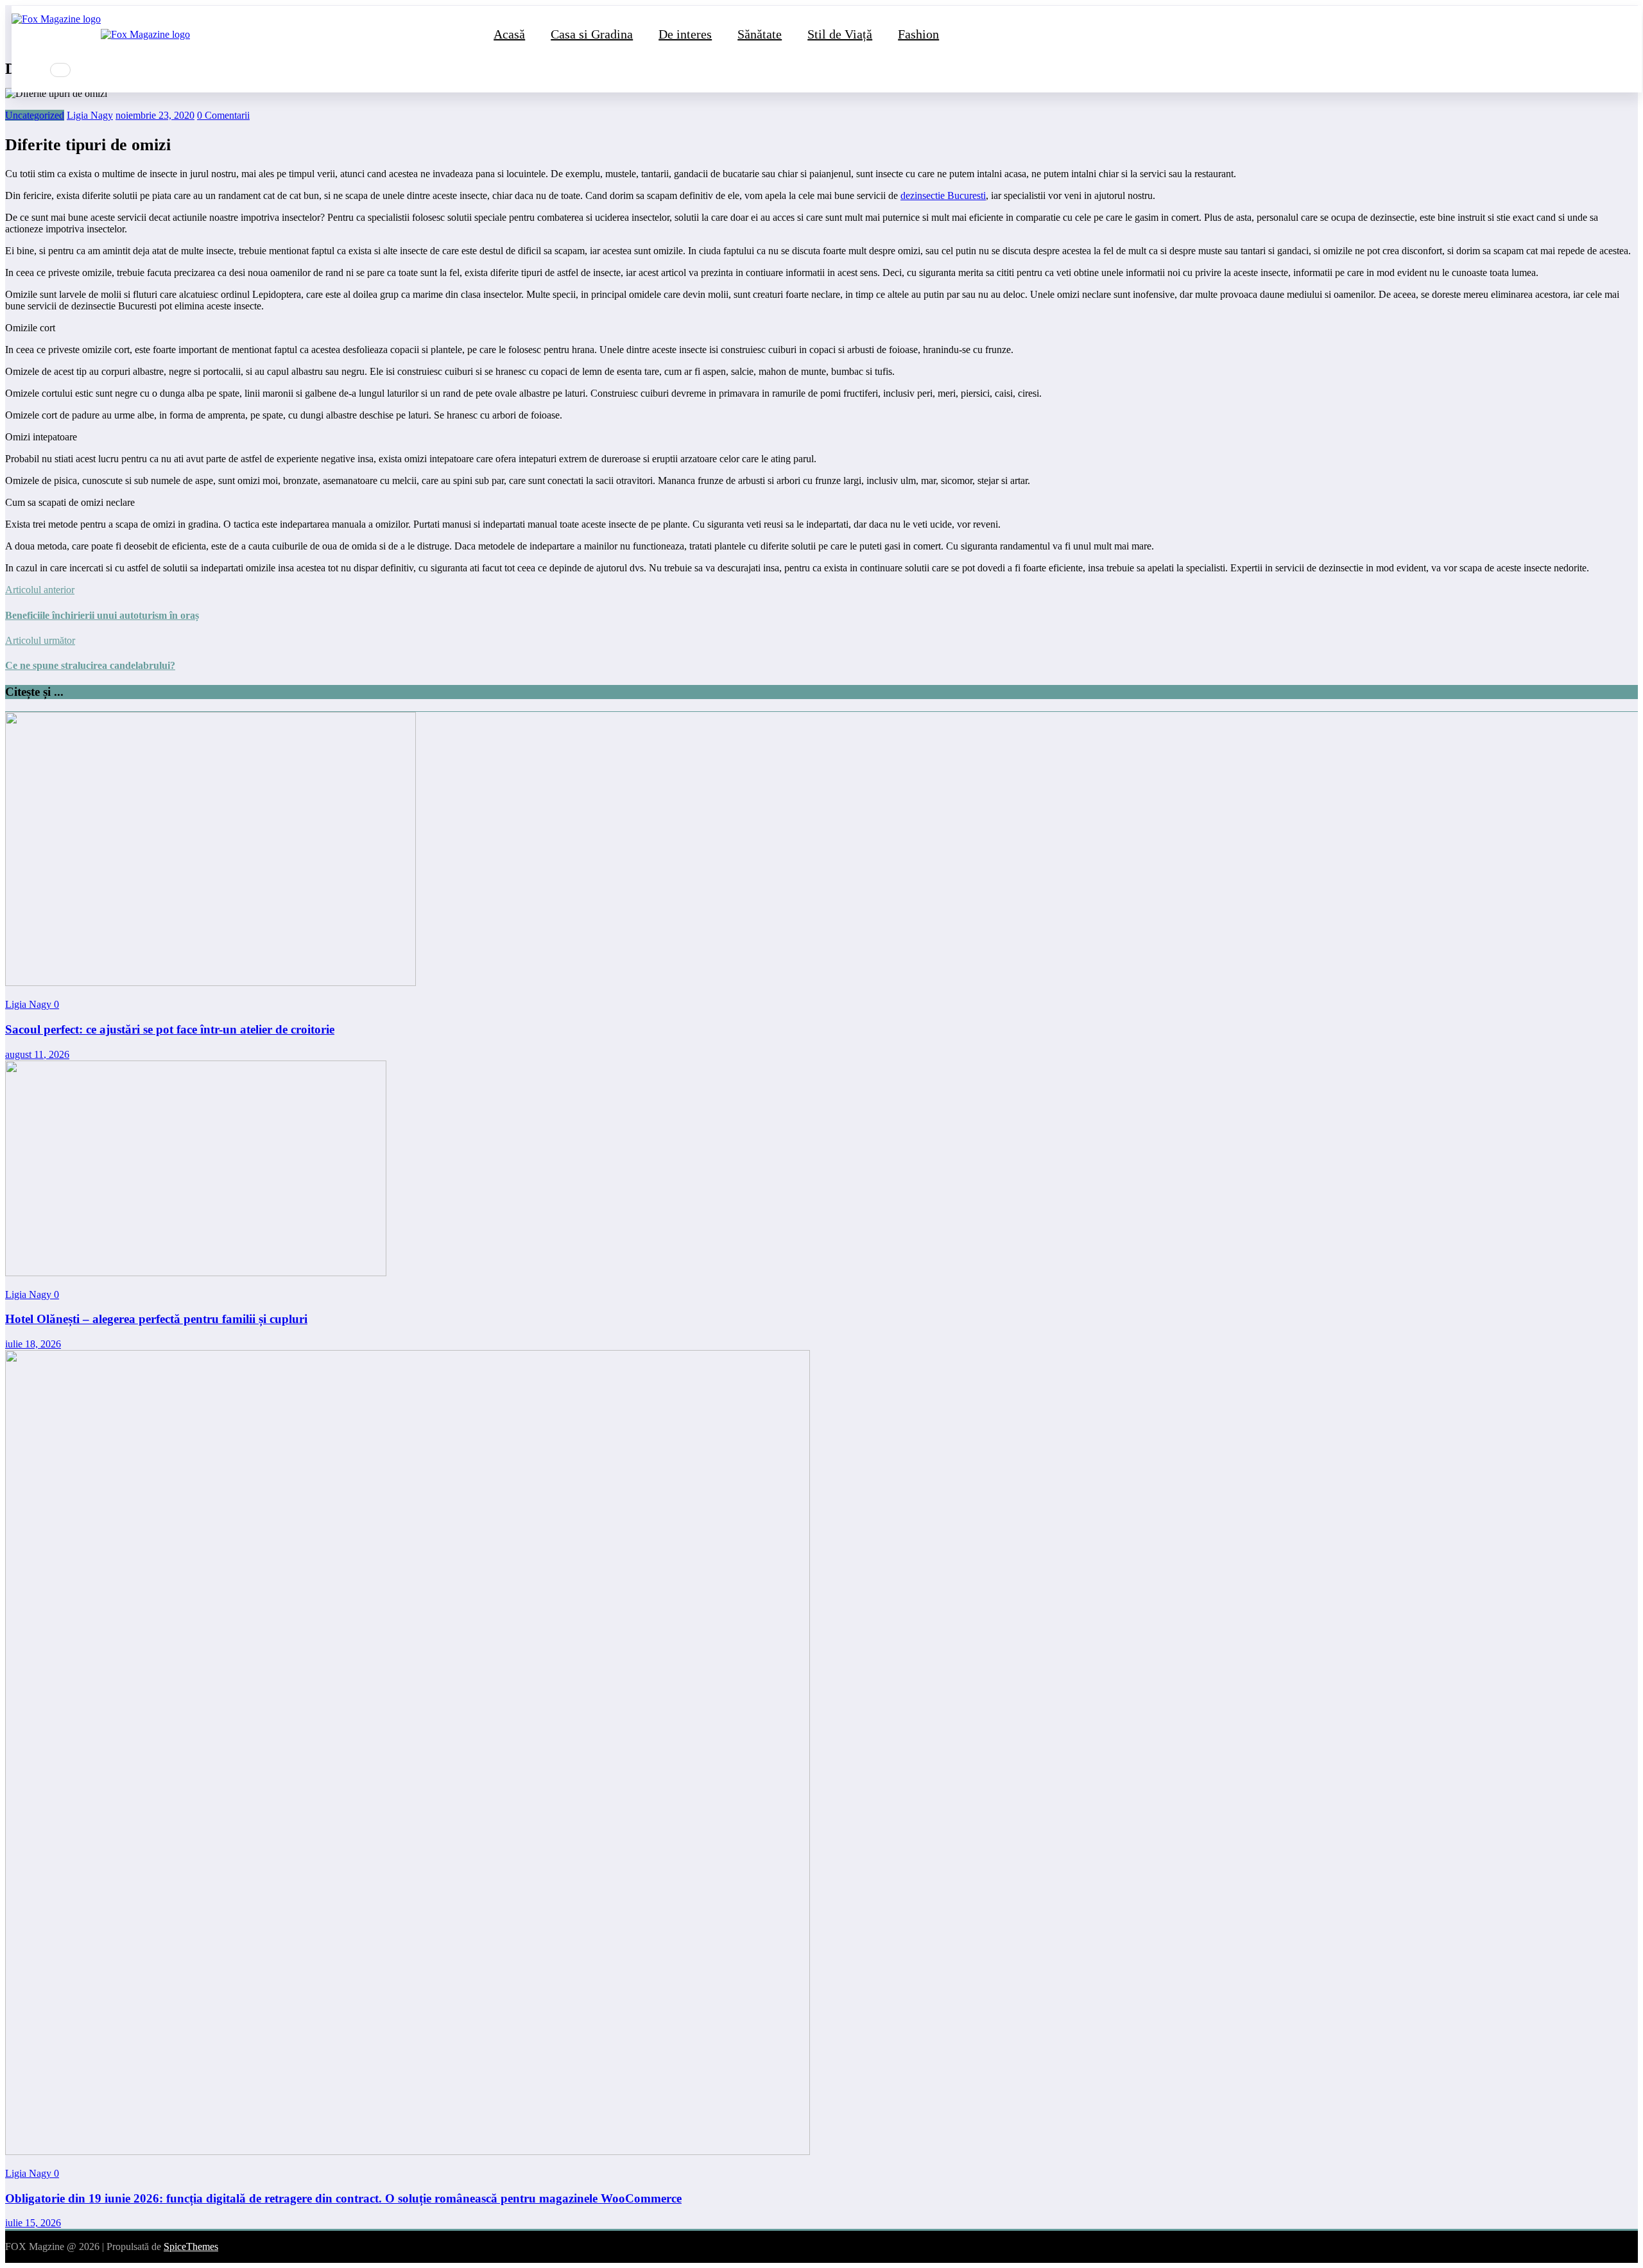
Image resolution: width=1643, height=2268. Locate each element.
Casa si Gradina (592, 34)
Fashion (918, 34)
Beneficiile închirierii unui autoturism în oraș (102, 615)
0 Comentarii (223, 115)
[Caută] (60, 70)
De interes (685, 34)
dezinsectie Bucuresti (943, 195)
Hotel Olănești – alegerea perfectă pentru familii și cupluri (156, 1319)
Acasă (509, 34)
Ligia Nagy (90, 115)
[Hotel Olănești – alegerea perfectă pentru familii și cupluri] (196, 1273)
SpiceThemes (191, 2246)
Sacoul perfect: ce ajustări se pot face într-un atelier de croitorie (170, 1029)
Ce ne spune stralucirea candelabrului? (90, 665)
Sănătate (760, 34)
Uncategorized (35, 115)
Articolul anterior (40, 590)
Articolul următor (40, 640)
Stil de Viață (840, 34)
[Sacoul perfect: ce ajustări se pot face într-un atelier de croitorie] (211, 983)
